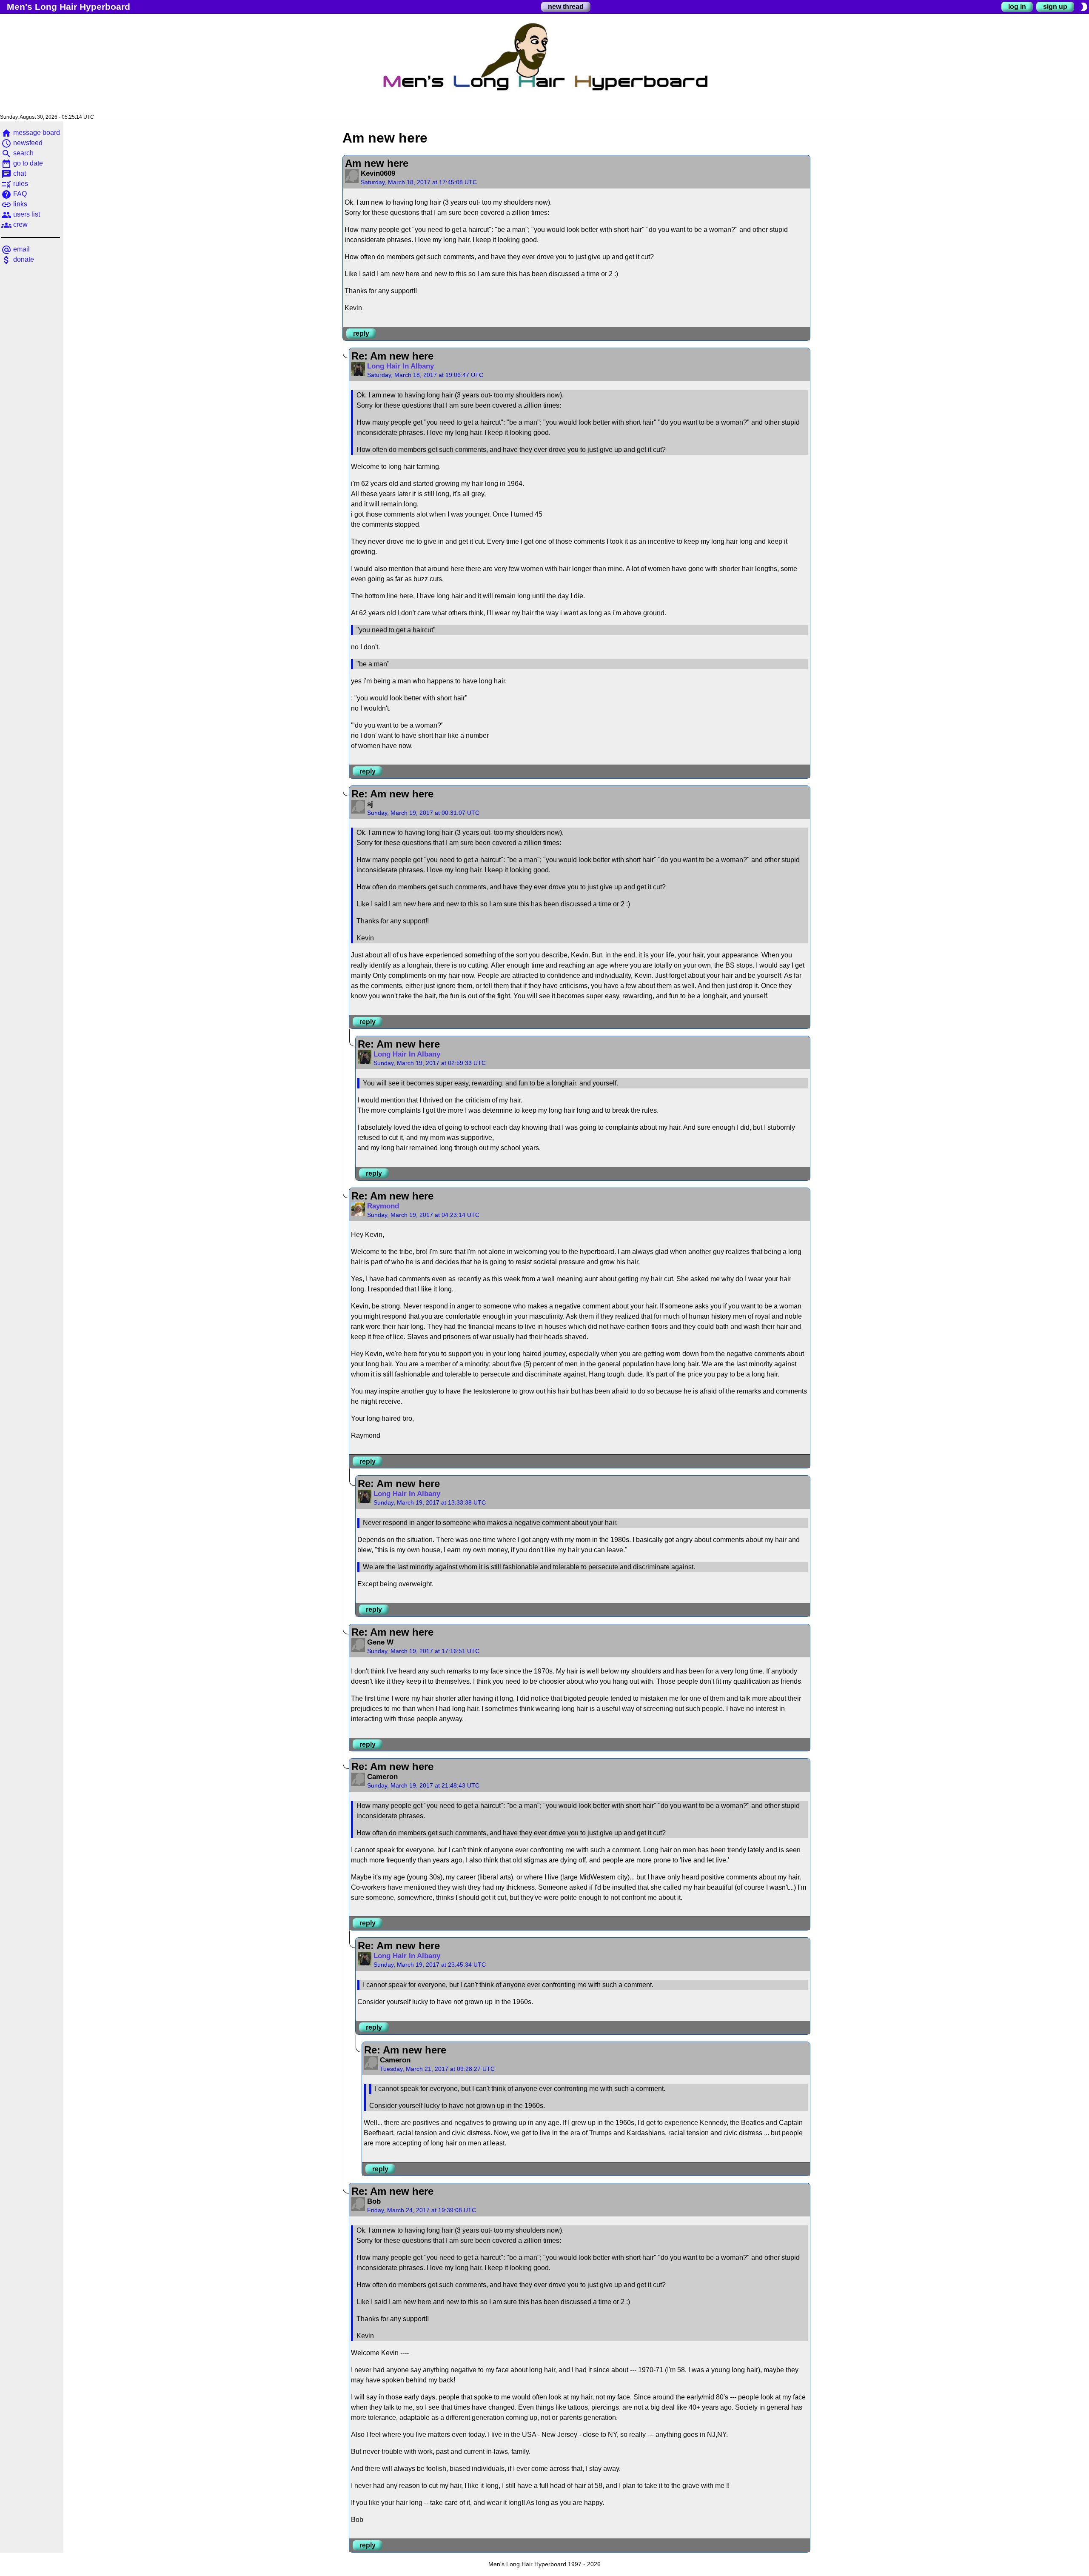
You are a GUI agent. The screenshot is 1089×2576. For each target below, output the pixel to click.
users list (21, 214)
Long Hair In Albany (401, 366)
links (14, 204)
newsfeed (22, 143)
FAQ (14, 194)
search (17, 153)
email (16, 249)
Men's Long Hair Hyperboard (68, 7)
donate (18, 259)
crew (14, 224)
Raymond (383, 1206)
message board (31, 133)
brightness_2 (1084, 7)
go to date (22, 163)
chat (14, 173)
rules (15, 184)
